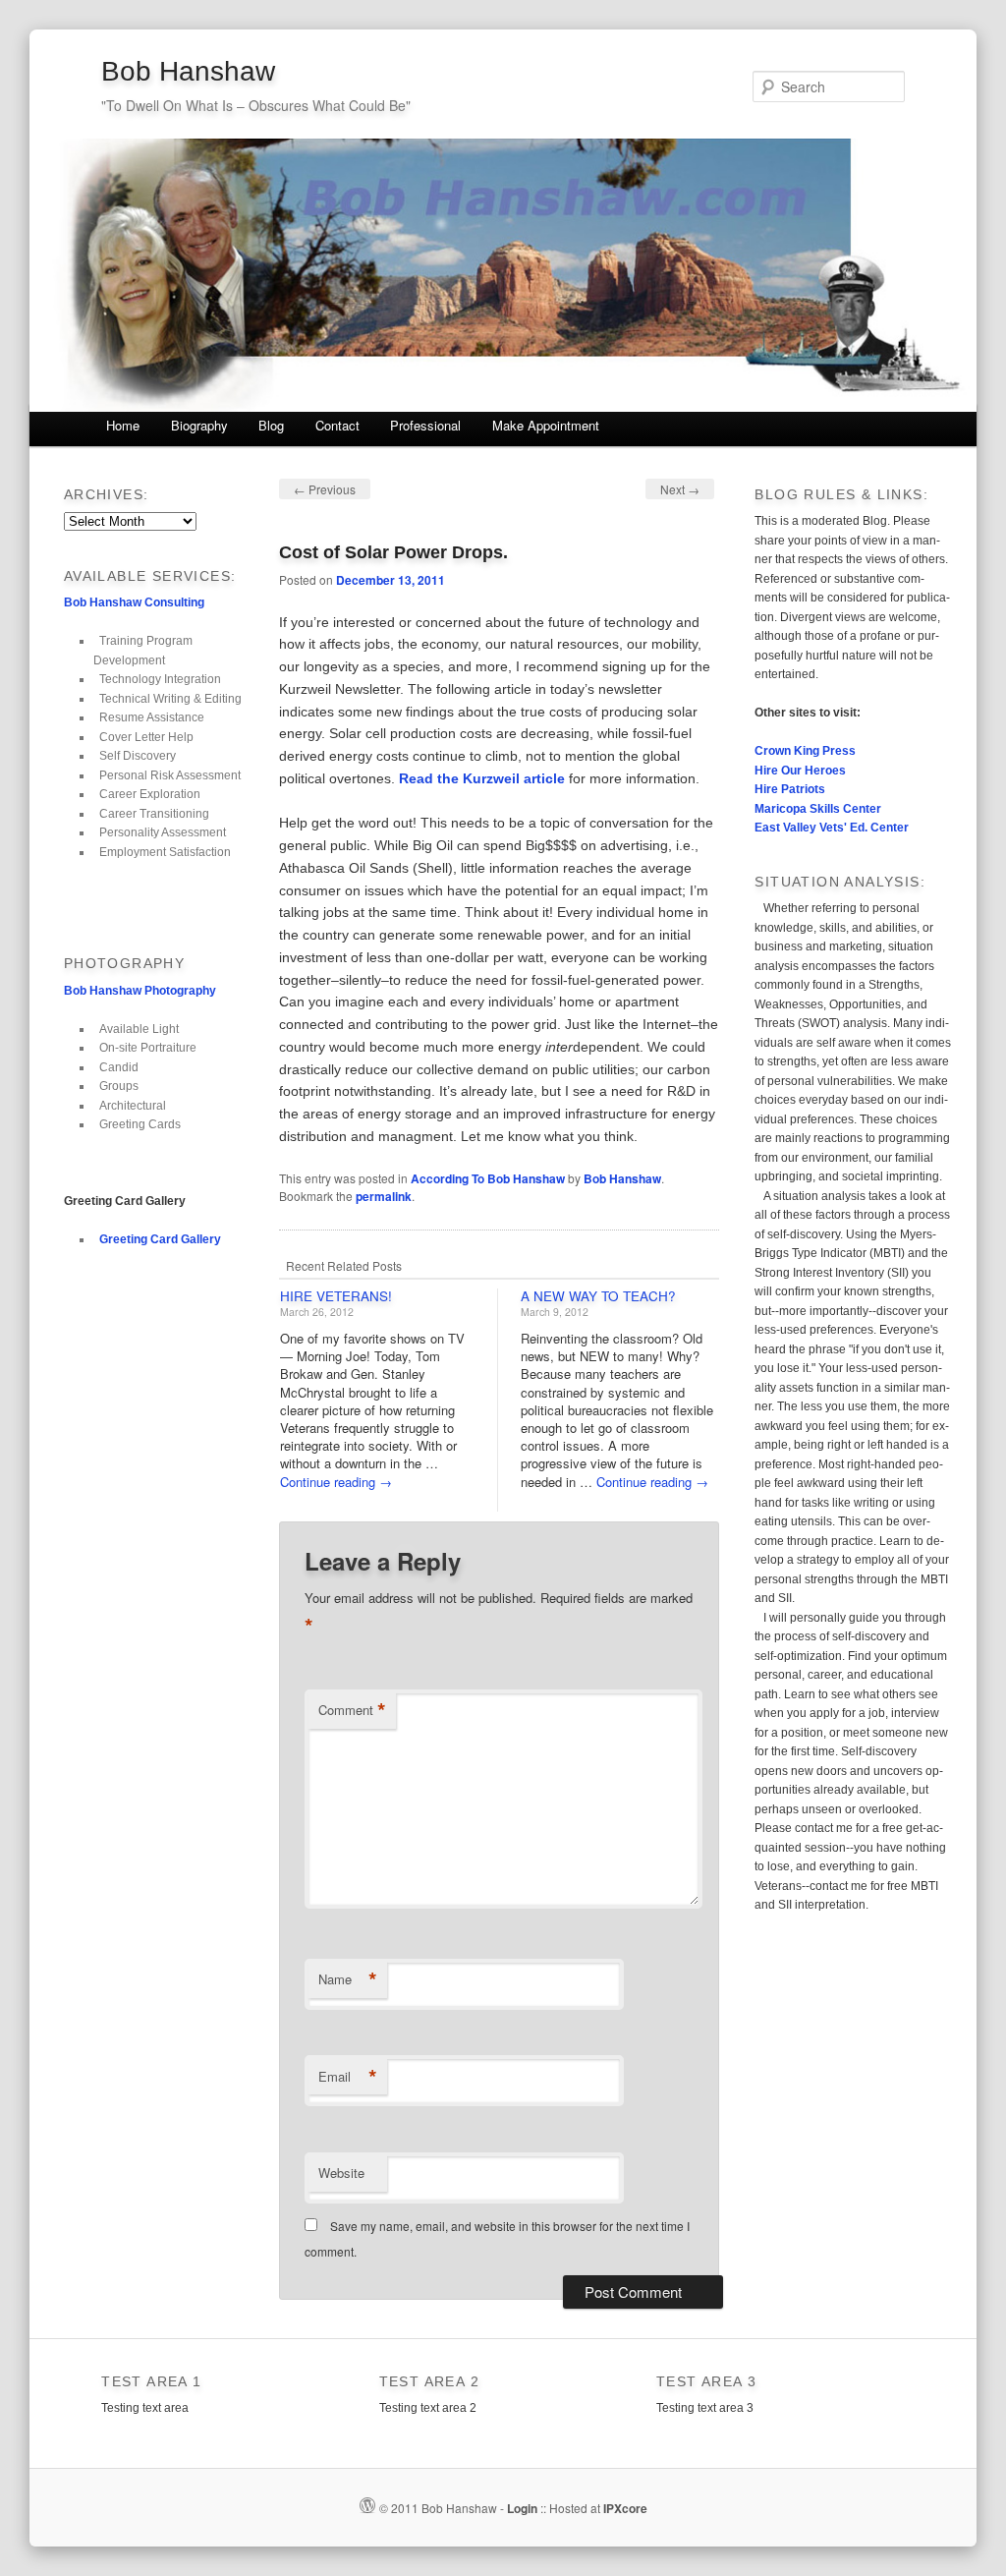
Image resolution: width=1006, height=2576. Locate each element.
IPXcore (625, 2508)
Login (522, 2508)
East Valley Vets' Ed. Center (832, 828)
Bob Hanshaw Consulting (134, 602)
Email (348, 2077)
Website (341, 2173)
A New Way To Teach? (598, 1296)
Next (680, 489)
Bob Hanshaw (188, 71)
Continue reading (336, 1482)
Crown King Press (805, 751)
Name (348, 1979)
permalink (384, 1196)
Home (123, 425)
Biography (199, 425)
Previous (325, 489)
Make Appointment (546, 425)
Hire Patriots (790, 789)
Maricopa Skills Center (818, 809)
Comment (352, 1710)
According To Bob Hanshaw (488, 1178)
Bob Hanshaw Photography (140, 991)
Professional (425, 425)
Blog (271, 425)
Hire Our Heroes (800, 771)
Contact (337, 425)
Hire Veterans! (336, 1296)
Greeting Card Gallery (160, 1239)
